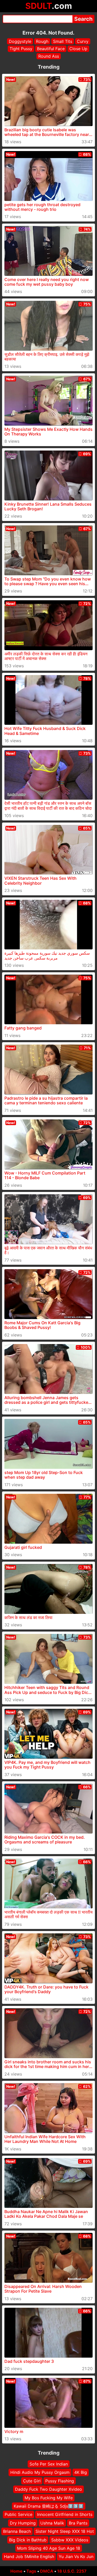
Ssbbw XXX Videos (70, 2540)
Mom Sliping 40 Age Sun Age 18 (49, 2548)
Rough (42, 41)
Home (16, 2571)
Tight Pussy (21, 49)
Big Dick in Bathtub (28, 2540)
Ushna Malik (52, 2523)
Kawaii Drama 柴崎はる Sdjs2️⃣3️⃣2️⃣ (49, 2506)
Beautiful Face (51, 49)
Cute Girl (32, 2481)
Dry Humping (23, 2523)
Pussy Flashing (60, 2481)
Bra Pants (78, 2523)
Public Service (18, 2514)
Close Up (78, 49)
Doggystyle (20, 41)
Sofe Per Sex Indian (49, 2464)
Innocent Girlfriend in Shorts (65, 2514)
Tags (31, 2571)
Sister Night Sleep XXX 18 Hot (65, 2531)
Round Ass (49, 56)
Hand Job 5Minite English (29, 2557)
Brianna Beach (17, 2531)
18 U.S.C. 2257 (72, 2571)
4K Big (81, 2472)
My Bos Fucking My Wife (49, 2497)
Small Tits (63, 41)
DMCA (47, 2571)
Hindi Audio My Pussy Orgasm (40, 2472)
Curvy (83, 41)
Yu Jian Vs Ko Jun (76, 2557)
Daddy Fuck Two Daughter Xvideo (48, 2489)
